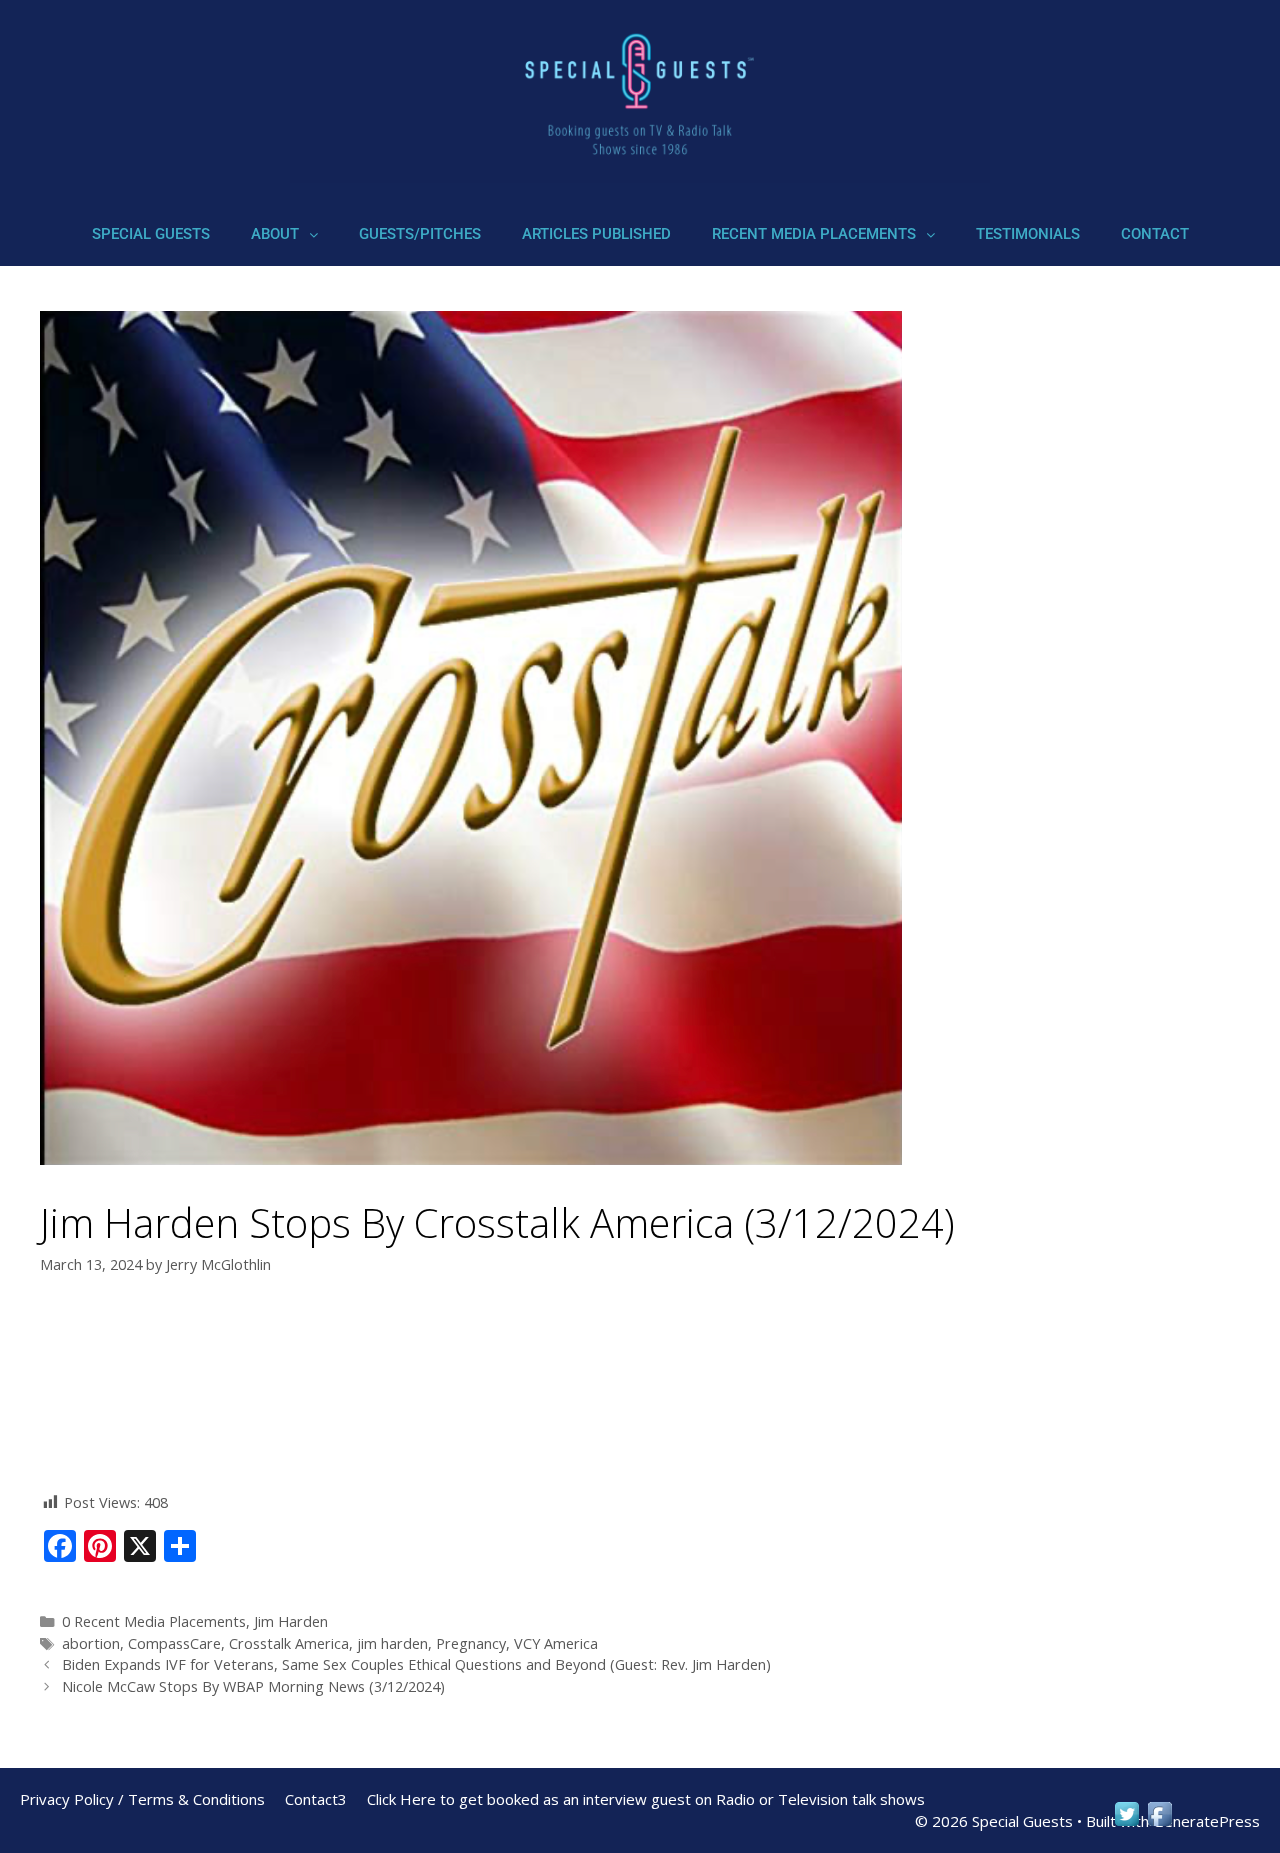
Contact (1155, 234)
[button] (284, 234)
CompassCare (174, 1643)
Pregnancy (471, 1643)
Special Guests (151, 234)
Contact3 (316, 1799)
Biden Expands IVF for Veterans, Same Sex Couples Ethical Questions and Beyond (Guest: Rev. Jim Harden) (416, 1664)
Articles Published (596, 234)
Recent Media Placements (814, 234)
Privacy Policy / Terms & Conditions (142, 1799)
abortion (91, 1643)
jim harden (392, 1643)
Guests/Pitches (420, 234)
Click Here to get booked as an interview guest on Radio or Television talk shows (646, 1799)
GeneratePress (1206, 1821)
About (275, 234)
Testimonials (1028, 234)
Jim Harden (291, 1621)
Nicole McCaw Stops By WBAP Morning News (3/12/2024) (253, 1686)
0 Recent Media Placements (154, 1621)
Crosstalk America (289, 1643)
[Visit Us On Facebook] (1159, 1823)
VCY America (556, 1643)
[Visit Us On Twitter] (1126, 1823)
